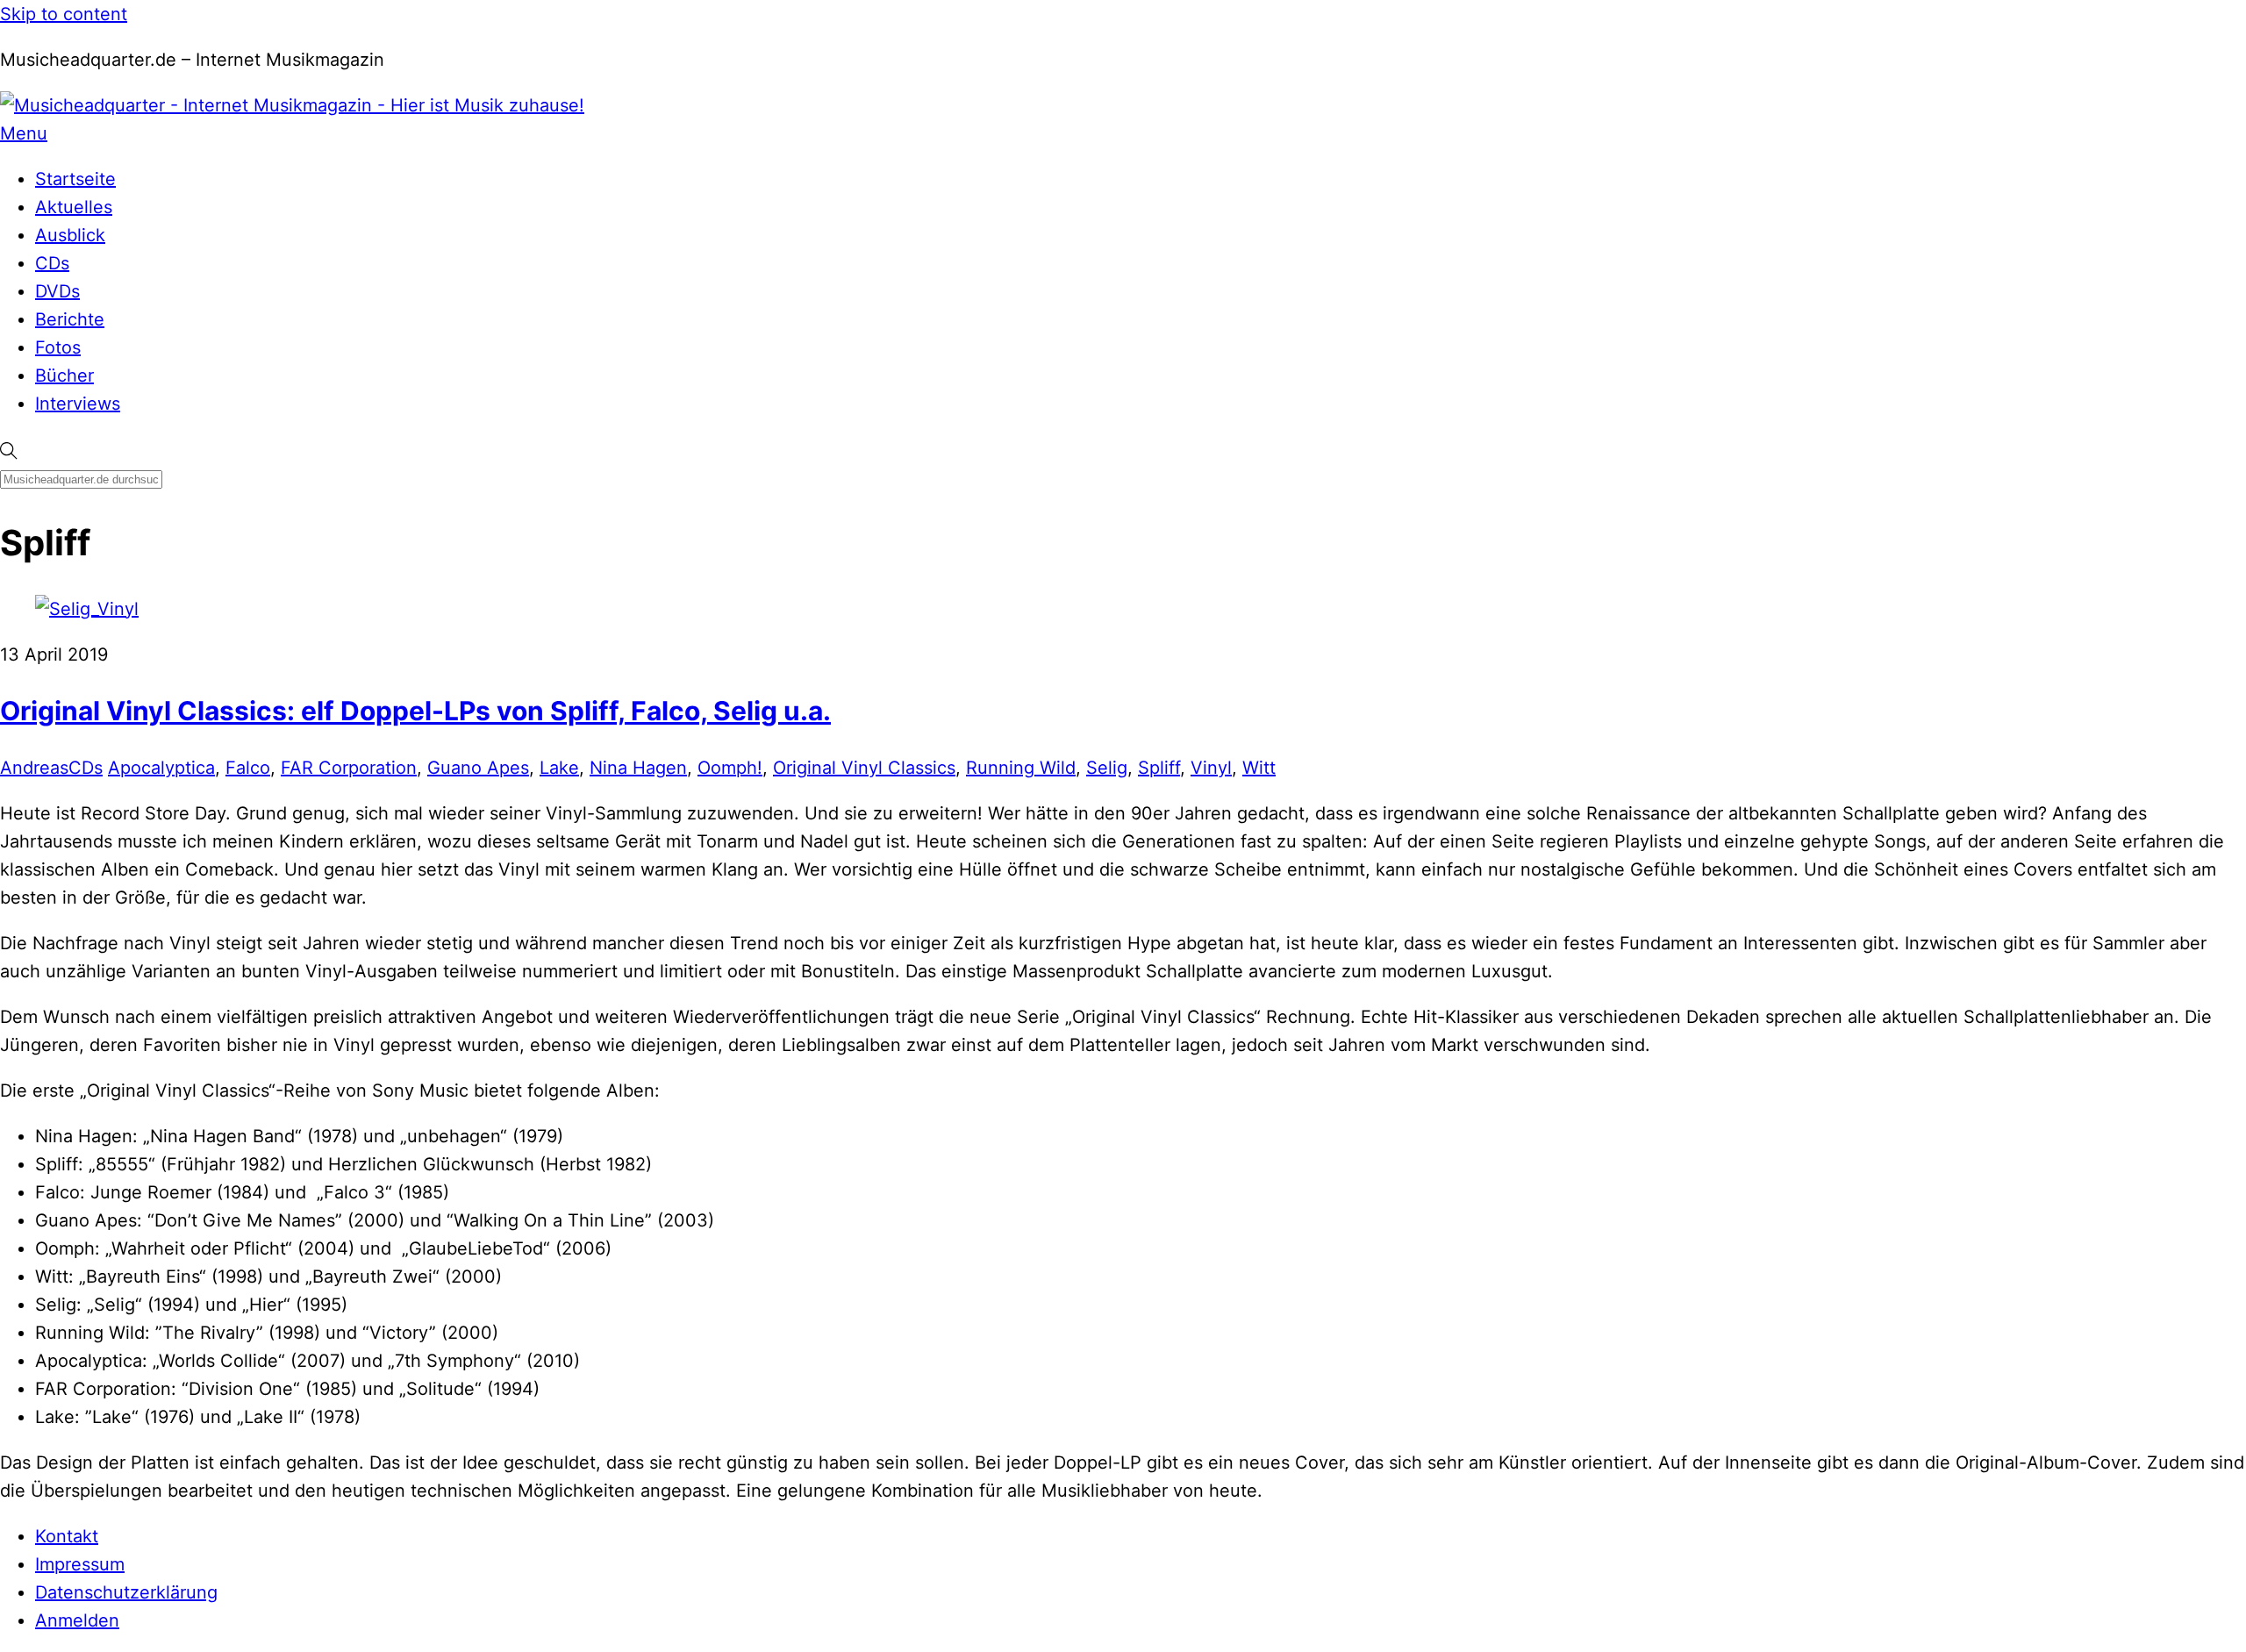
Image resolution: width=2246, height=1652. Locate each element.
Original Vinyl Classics (864, 768)
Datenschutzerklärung (126, 1592)
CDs (52, 263)
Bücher (64, 375)
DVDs (57, 291)
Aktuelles (74, 207)
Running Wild (1021, 768)
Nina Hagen (638, 768)
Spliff (1159, 768)
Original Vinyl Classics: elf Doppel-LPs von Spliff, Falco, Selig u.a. (415, 711)
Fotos (58, 347)
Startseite (75, 179)
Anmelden (77, 1620)
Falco (248, 768)
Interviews (78, 404)
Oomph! (730, 768)
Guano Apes (478, 768)
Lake (559, 768)
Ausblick (70, 235)
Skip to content (64, 14)
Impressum (80, 1564)
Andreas (34, 768)
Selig (1107, 768)
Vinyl (1211, 768)
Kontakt (67, 1536)
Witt (1259, 768)
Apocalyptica (161, 768)
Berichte (70, 319)
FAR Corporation (349, 768)
